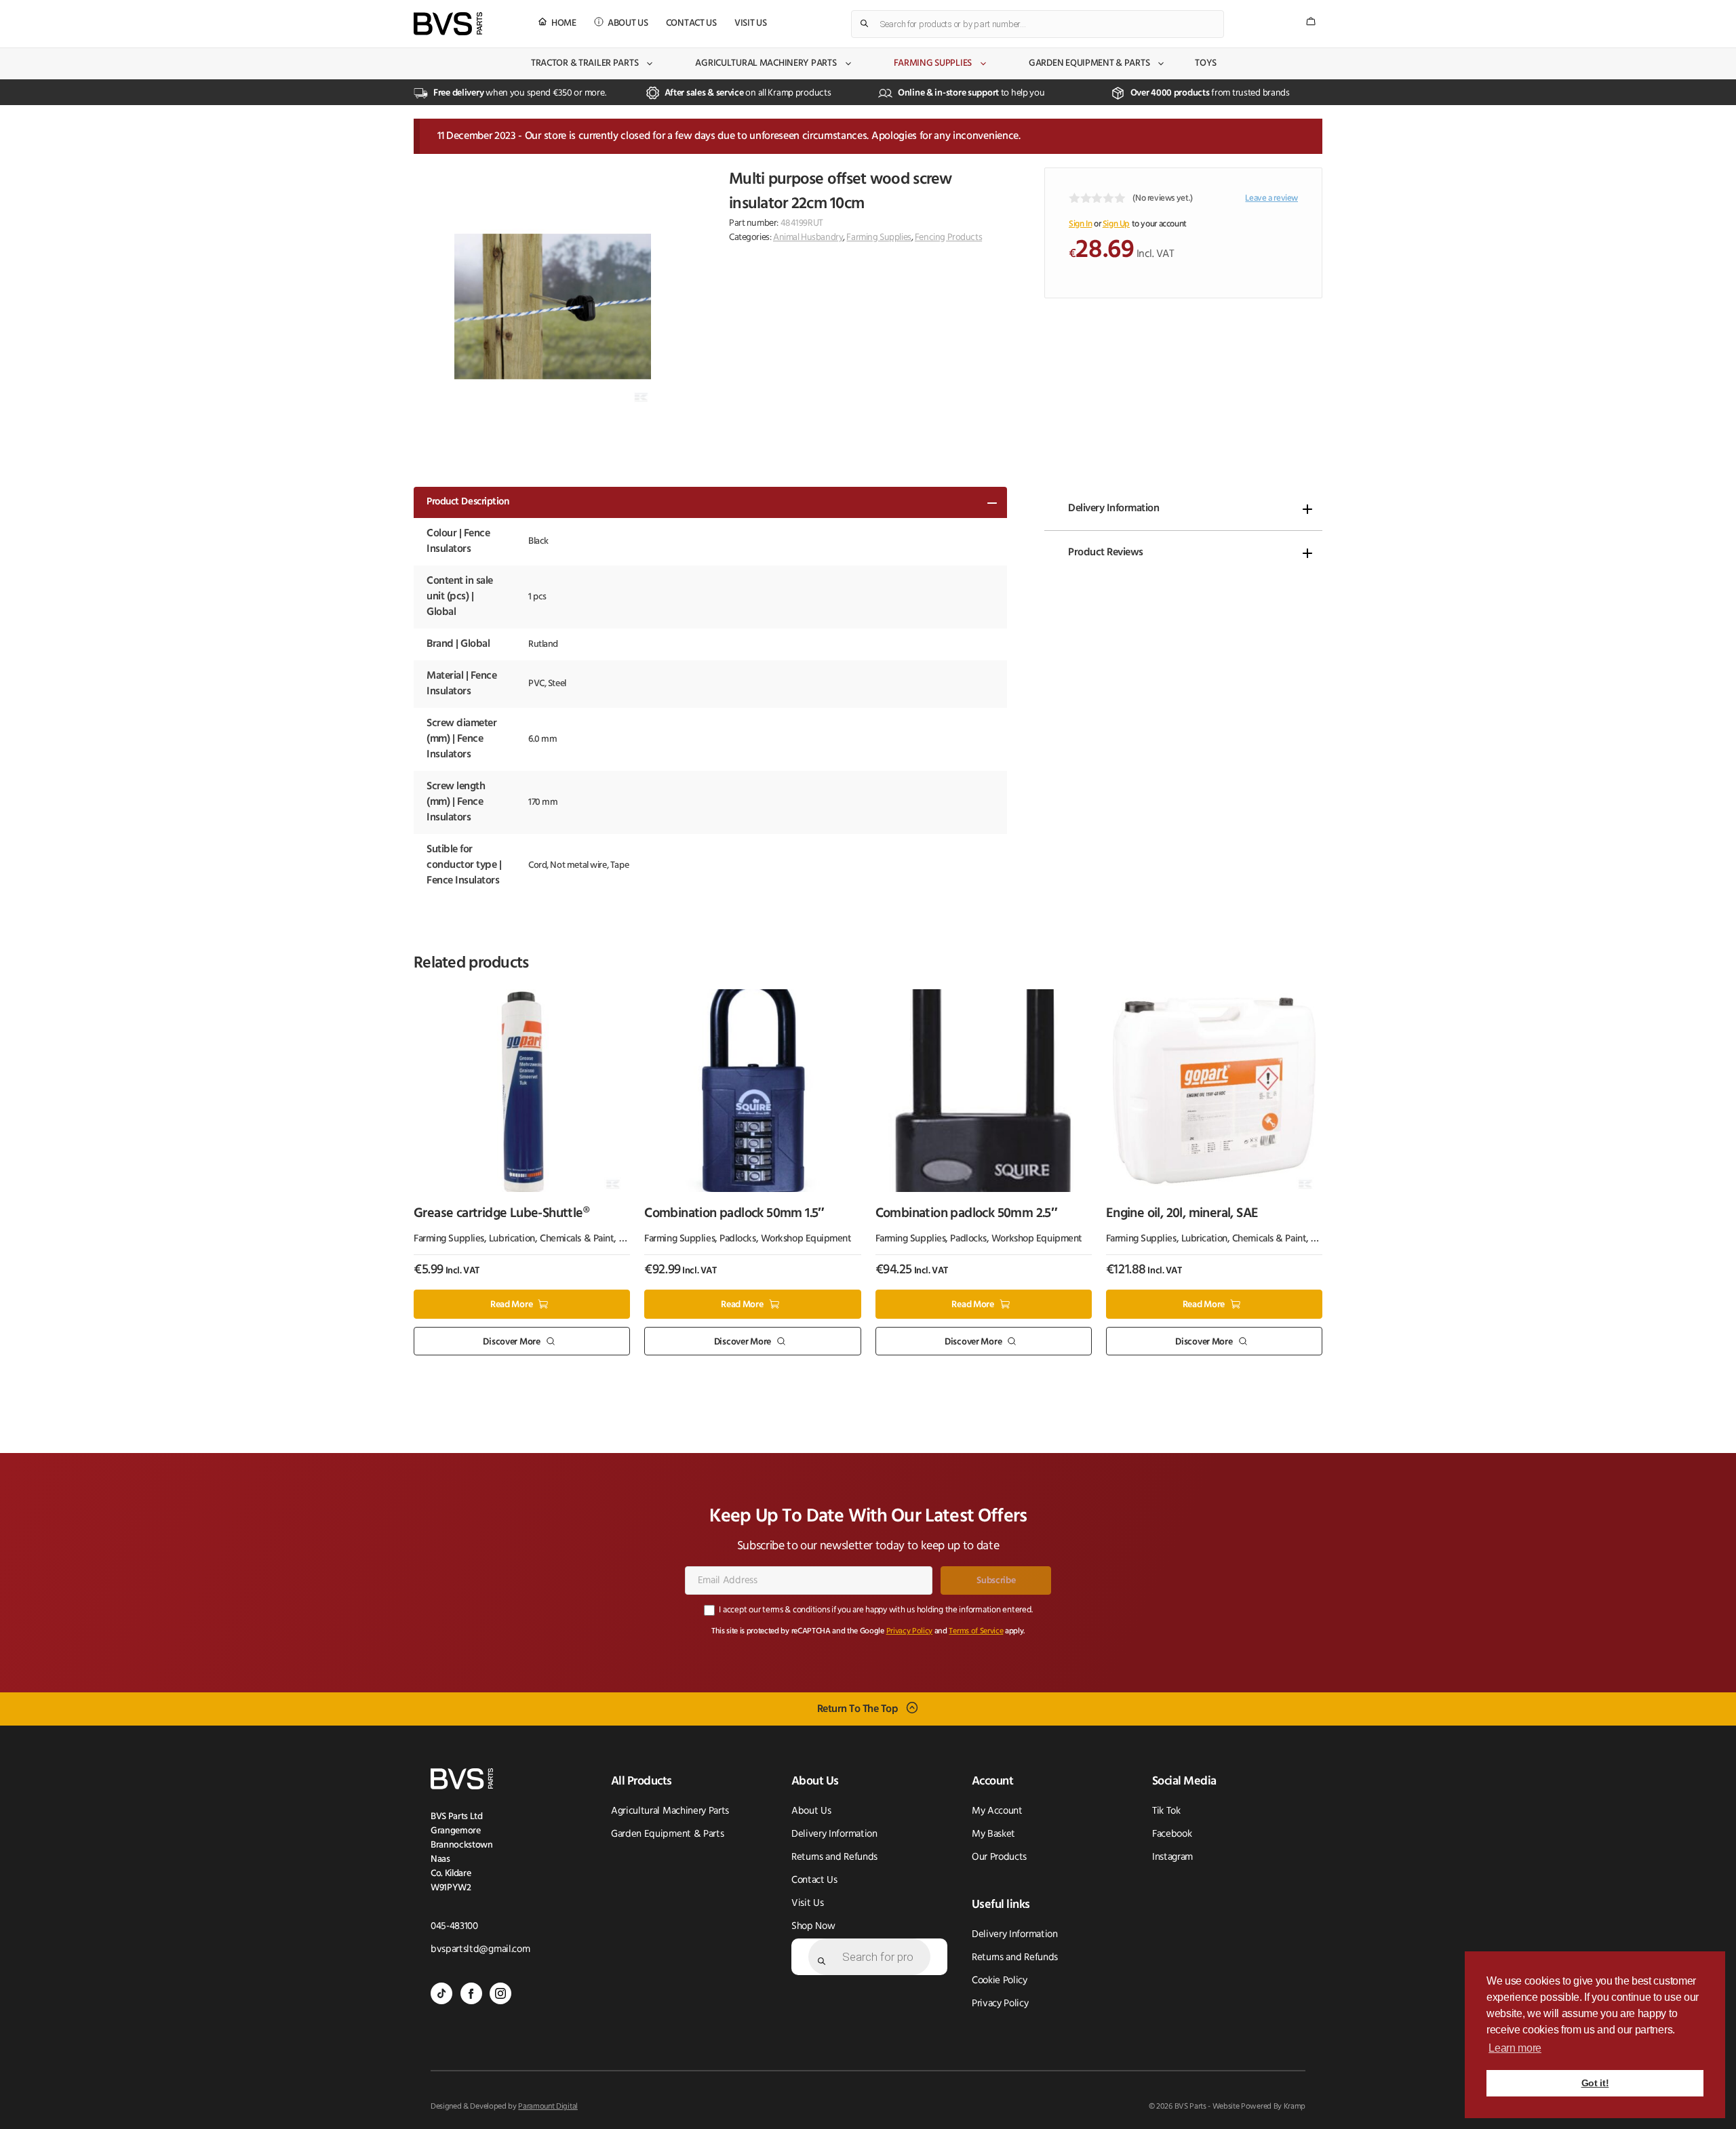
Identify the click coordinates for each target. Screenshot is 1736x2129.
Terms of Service (976, 1631)
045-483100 (454, 1927)
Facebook (1172, 1834)
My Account (997, 1811)
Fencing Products (948, 238)
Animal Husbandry (808, 238)
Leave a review (1271, 198)
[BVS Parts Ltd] (448, 24)
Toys (1206, 63)
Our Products (999, 1857)
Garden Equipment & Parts (1089, 63)
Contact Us (691, 23)
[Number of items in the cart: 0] (1311, 21)
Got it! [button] (1595, 2083)
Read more (511, 1305)
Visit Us (751, 23)
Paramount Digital (548, 2107)
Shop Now (813, 1927)
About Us (628, 23)
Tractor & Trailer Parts (585, 63)
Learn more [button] (1515, 2048)
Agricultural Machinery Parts (766, 63)
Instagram (1172, 1857)
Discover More (511, 1341)
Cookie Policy (1000, 1981)
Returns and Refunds (834, 1857)
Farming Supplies (933, 63)
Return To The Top (858, 1709)
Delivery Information (1113, 509)
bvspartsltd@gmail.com (480, 1950)
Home (564, 23)
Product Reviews (1106, 553)
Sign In (1080, 224)
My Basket (993, 1834)
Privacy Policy (910, 1631)
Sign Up (1116, 224)
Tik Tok (1166, 1811)
